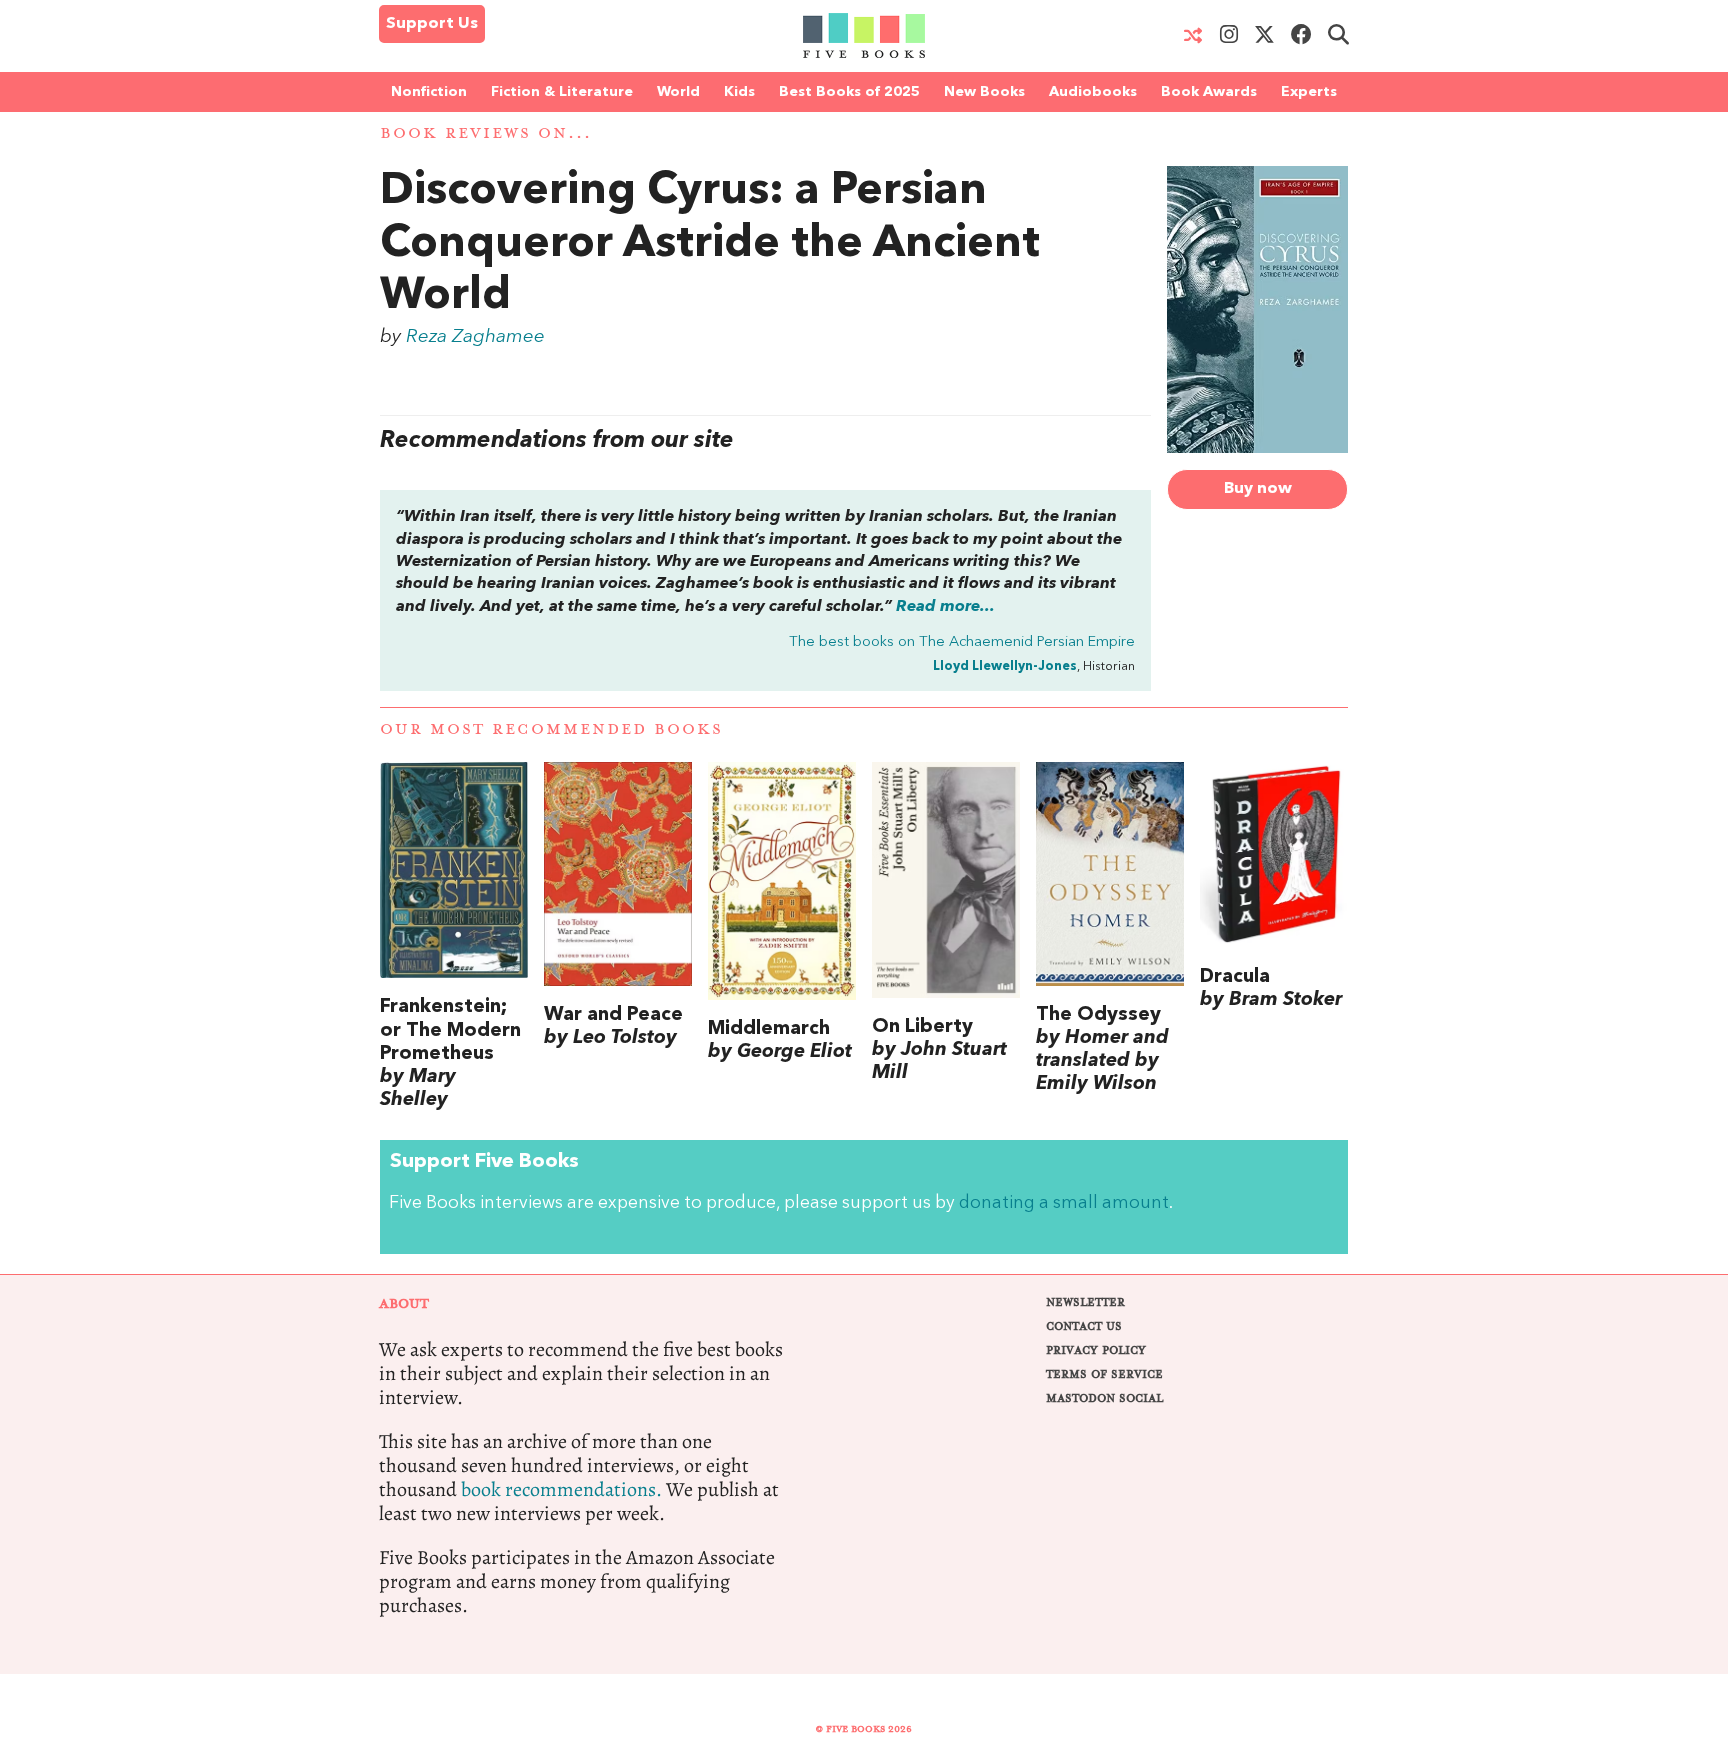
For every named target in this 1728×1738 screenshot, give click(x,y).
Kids (739, 92)
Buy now (1258, 489)
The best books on (962, 642)
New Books (984, 92)
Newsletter (1085, 1302)
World (678, 92)
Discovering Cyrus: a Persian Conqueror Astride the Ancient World (710, 245)
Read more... (945, 607)
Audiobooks (1093, 92)
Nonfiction (429, 92)
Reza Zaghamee (475, 337)
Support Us (432, 24)
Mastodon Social (1104, 1398)
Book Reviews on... (486, 133)
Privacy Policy (1096, 1350)
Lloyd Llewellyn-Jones (1005, 666)
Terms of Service (1104, 1374)
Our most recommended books (551, 729)
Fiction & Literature (562, 92)
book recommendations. (561, 1489)
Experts (1309, 92)
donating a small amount (1064, 1203)
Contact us (1084, 1326)
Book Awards (1209, 92)
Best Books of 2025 (849, 92)
